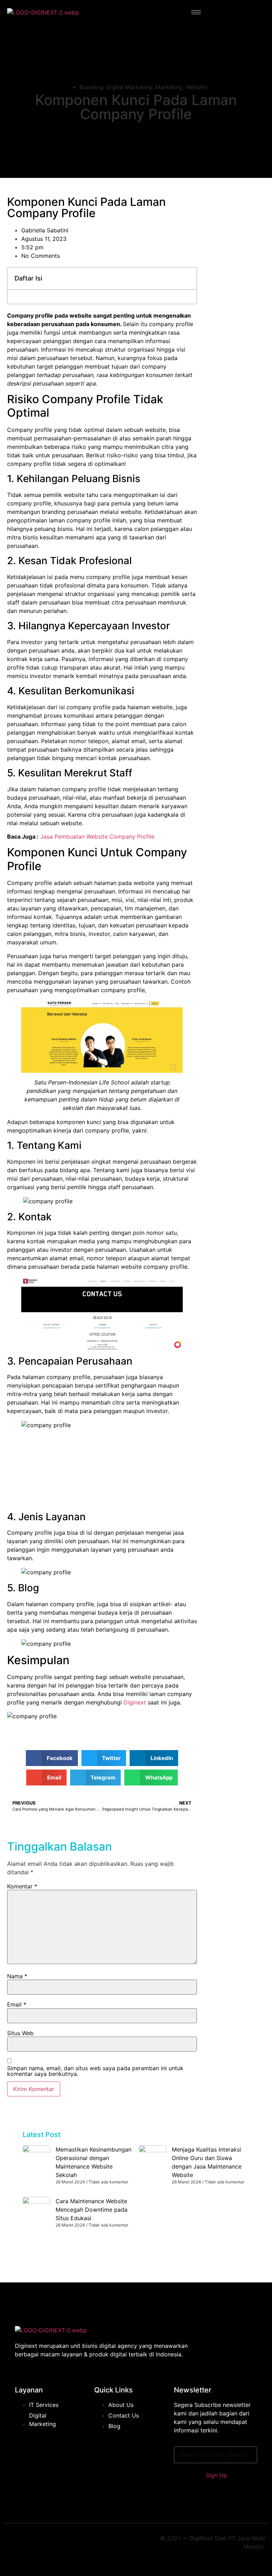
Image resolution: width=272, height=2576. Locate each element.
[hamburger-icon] (196, 12)
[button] (52, 1758)
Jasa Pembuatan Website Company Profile (97, 837)
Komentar (22, 1886)
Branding (91, 87)
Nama (17, 1976)
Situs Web (20, 2033)
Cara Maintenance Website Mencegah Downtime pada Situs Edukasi (92, 2210)
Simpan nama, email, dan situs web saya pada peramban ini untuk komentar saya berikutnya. (95, 2071)
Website (196, 87)
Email (17, 2004)
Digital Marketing (129, 87)
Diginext (135, 1702)
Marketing (169, 87)
